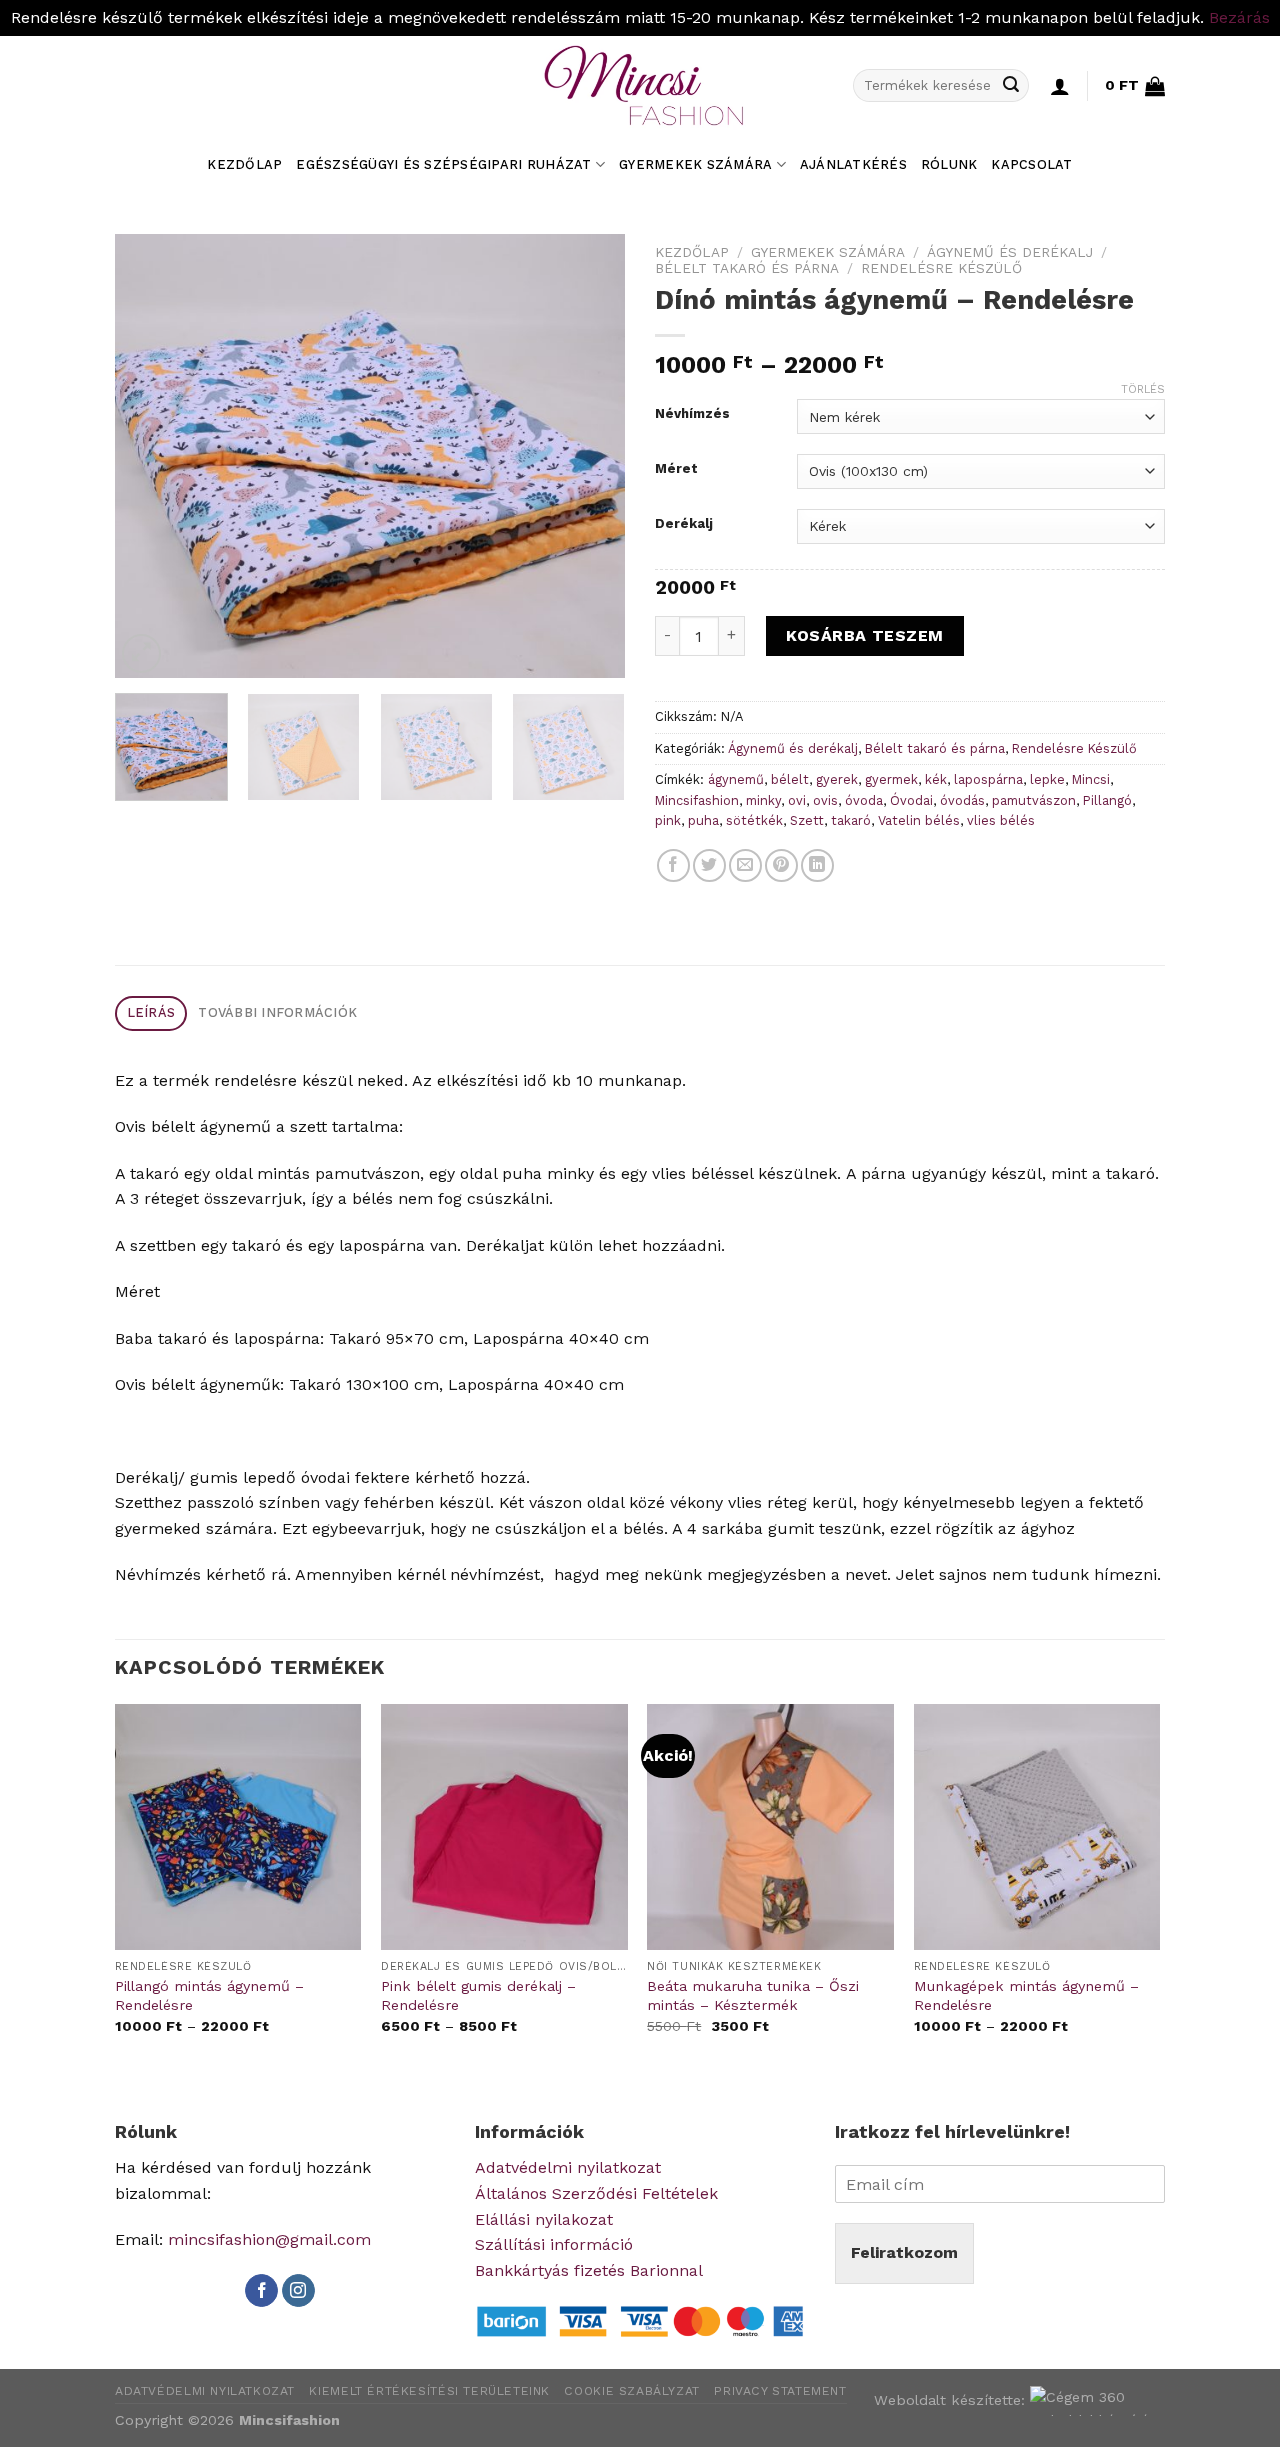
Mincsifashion (697, 800)
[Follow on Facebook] (261, 2291)
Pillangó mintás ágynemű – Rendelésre (209, 1995)
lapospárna (988, 779)
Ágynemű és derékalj (1010, 252)
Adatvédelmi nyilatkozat (568, 2167)
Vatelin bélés (919, 820)
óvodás (962, 800)
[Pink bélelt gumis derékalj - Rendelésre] (504, 1827)
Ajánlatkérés (853, 164)
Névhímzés (692, 414)
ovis (825, 800)
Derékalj (684, 524)
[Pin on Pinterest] (781, 865)
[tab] (151, 1013)
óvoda (864, 800)
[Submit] (1011, 86)
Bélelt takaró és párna (747, 268)
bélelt (790, 779)
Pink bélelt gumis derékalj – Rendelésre (478, 1995)
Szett (807, 820)
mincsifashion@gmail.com (269, 2239)
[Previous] (150, 455)
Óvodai (911, 800)
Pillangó (1107, 800)
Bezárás (1239, 17)
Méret (676, 469)
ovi (797, 800)
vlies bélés (1001, 820)
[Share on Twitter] (709, 865)
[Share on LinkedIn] (817, 865)
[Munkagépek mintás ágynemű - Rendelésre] (1037, 1827)
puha (703, 820)
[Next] (590, 455)
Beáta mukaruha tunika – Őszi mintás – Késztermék (753, 1995)
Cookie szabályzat (631, 2391)
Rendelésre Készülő (941, 268)
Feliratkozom (904, 2252)
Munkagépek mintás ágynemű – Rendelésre (1026, 1995)
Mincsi (1091, 779)
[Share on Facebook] (673, 865)
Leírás (151, 1012)
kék (936, 779)
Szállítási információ (554, 2244)
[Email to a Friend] (745, 865)
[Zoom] (141, 653)
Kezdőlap (244, 164)
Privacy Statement (780, 2391)
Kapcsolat (1031, 164)
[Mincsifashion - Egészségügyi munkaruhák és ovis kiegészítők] (640, 86)
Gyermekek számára (695, 164)
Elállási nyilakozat (544, 2219)
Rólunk (949, 164)
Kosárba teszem (865, 635)
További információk (277, 1012)
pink (668, 820)
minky (763, 800)
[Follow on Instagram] (298, 2291)
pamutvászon (1034, 800)
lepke (1047, 779)
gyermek (891, 779)
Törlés (1143, 389)
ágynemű (736, 779)
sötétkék (754, 820)
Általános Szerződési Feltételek (596, 2193)
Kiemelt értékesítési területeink (429, 2391)
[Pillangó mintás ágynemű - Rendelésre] (238, 1827)
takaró (851, 820)
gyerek (837, 779)
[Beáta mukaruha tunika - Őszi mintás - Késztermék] (770, 1827)
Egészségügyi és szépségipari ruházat (443, 164)
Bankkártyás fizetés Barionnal (589, 2270)
